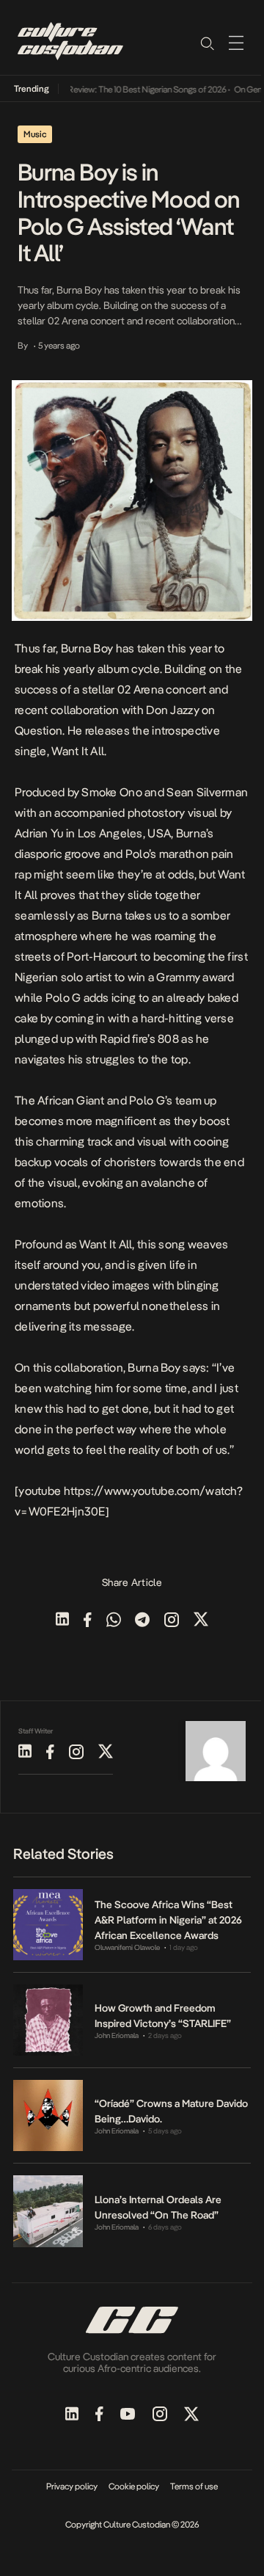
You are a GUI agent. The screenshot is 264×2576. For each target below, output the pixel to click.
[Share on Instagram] (172, 1621)
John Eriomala (117, 2035)
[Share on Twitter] (201, 1621)
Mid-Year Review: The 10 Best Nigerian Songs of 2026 (121, 90)
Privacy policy (72, 2486)
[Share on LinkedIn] (62, 1621)
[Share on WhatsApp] (114, 1621)
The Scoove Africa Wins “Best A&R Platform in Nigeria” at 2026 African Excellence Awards (168, 1920)
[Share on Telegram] (142, 1621)
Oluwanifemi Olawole (127, 1947)
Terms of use (194, 2486)
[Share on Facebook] (88, 1621)
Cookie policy (134, 2486)
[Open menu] (236, 43)
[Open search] (207, 43)
